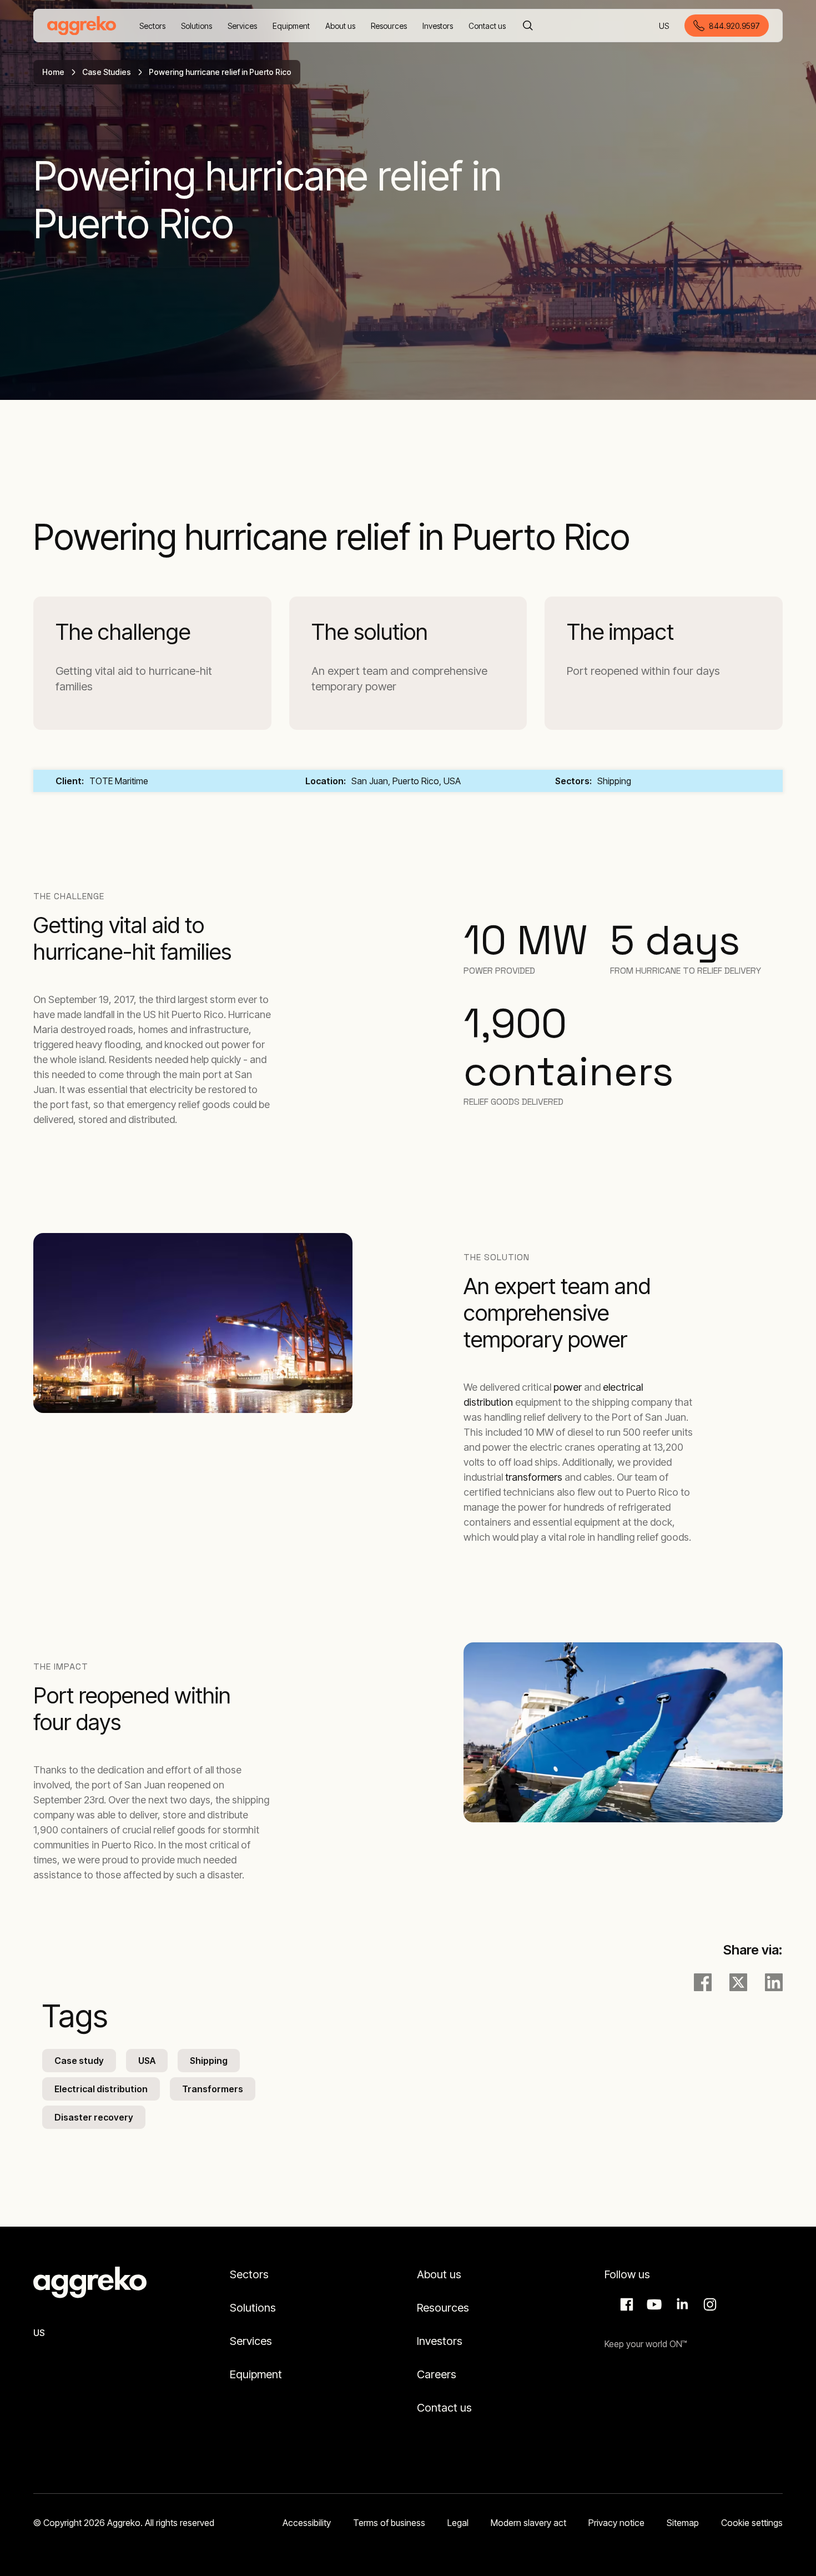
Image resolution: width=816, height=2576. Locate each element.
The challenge (123, 632)
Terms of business (389, 2523)
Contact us (444, 2408)
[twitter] (738, 1982)
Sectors (249, 2274)
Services (251, 2341)
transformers (534, 1477)
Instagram (708, 2304)
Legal (458, 2523)
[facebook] (703, 1982)
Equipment (256, 2374)
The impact (620, 632)
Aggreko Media (653, 2304)
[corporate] (82, 26)
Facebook (625, 2304)
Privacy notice (616, 2523)
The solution (370, 632)
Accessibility (307, 2523)
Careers (437, 2374)
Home (53, 72)
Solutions (253, 2308)
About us (439, 2274)
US (665, 26)
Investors (440, 2341)
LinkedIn (681, 2304)
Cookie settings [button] (752, 2523)
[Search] (528, 26)
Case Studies (107, 72)
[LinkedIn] (774, 1982)
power (568, 1387)
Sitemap (683, 2523)
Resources (443, 2308)
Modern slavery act (528, 2523)
